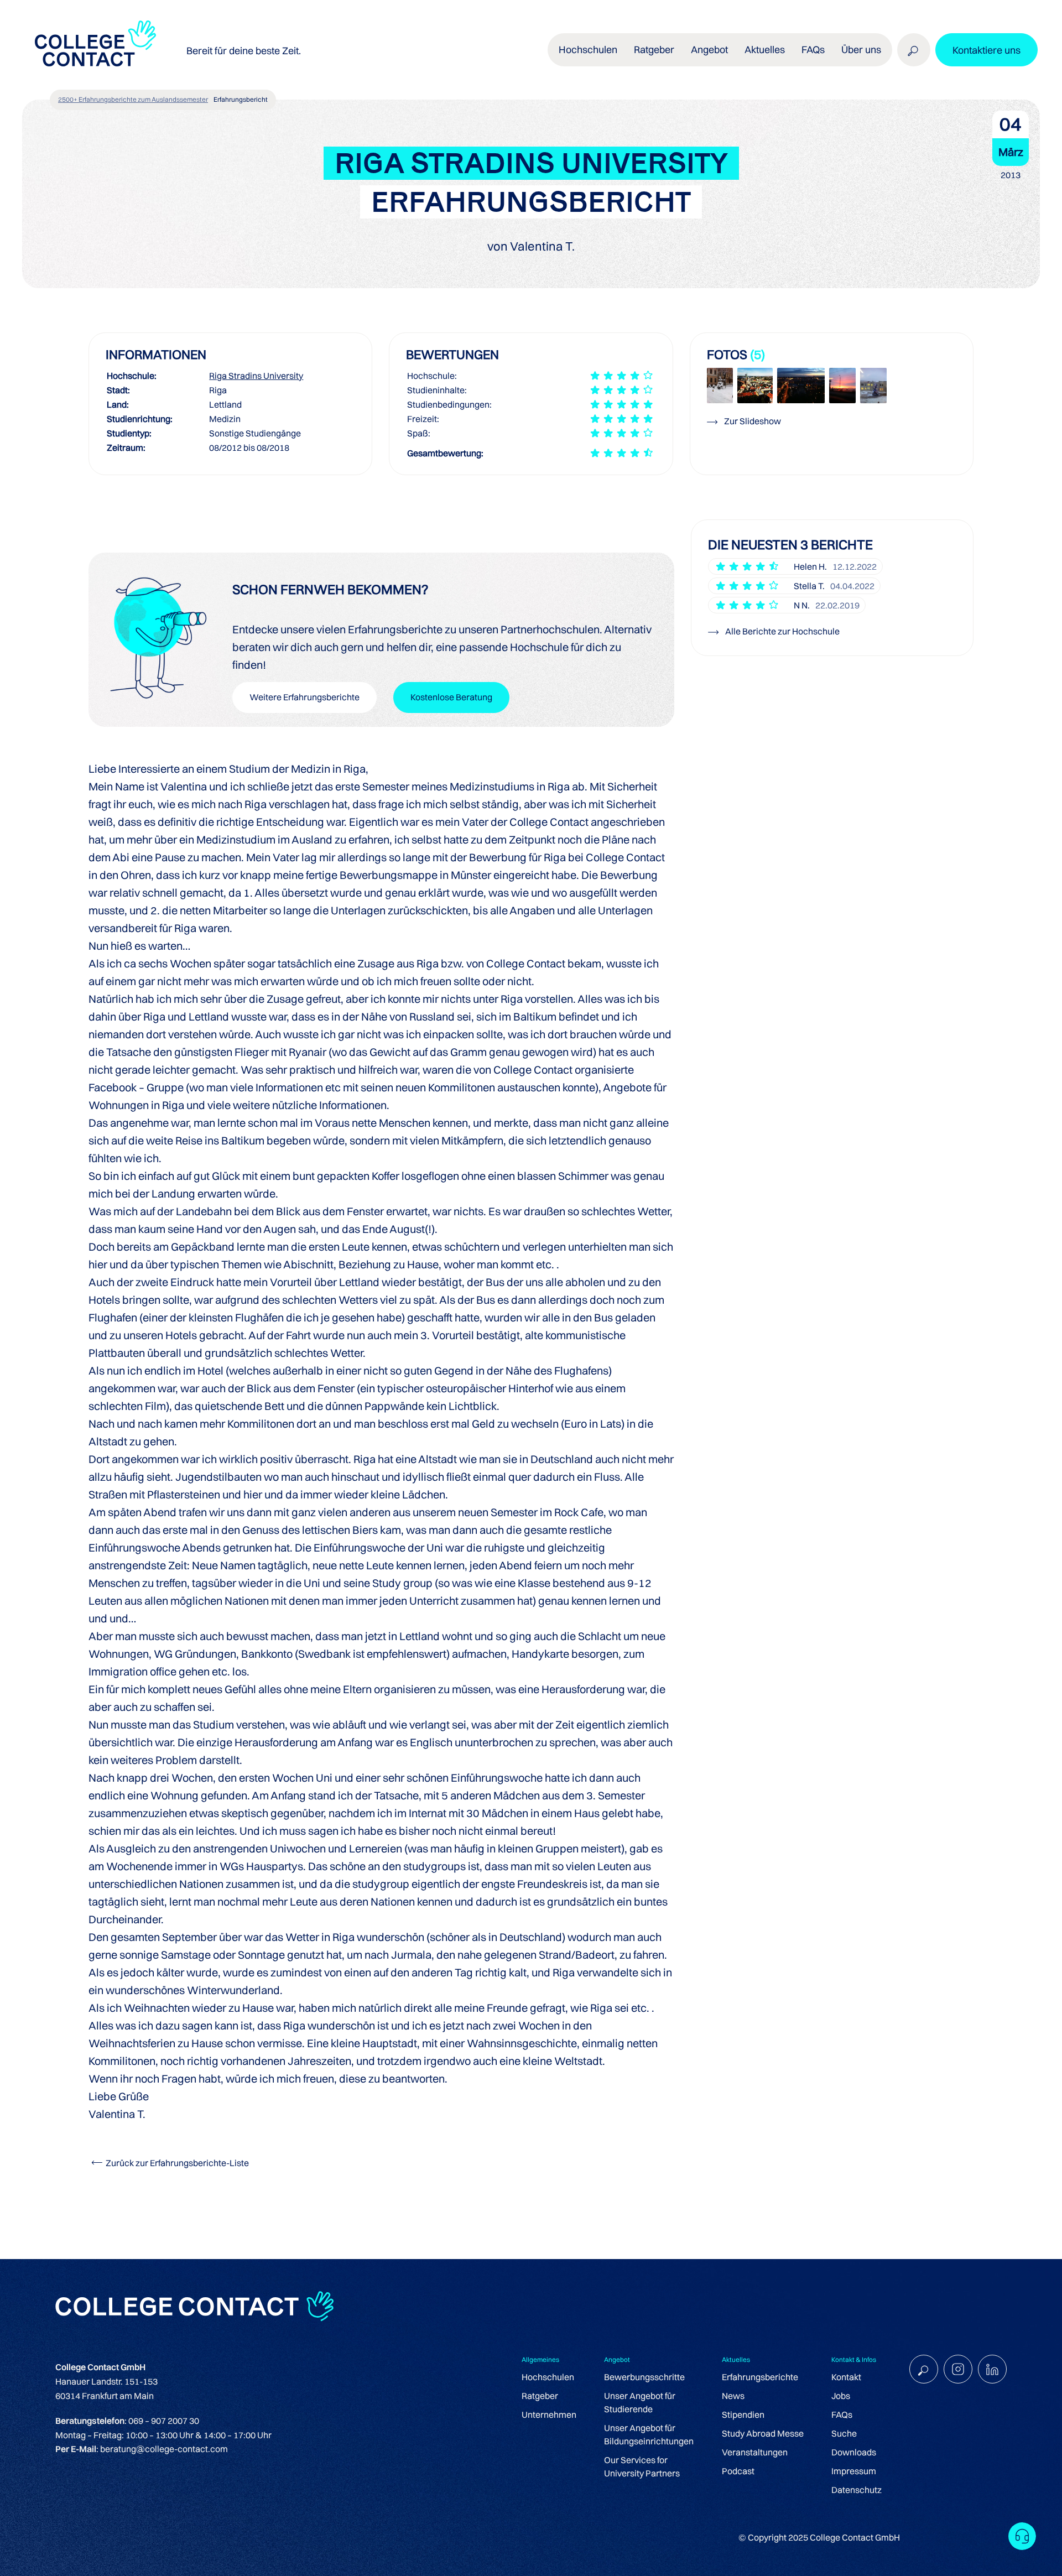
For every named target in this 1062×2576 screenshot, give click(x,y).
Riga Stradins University (256, 376)
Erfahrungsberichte (760, 2377)
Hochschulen (548, 2377)
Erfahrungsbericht (241, 99)
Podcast (738, 2471)
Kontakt (846, 2377)
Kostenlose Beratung (451, 697)
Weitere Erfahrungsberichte (304, 697)
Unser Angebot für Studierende (640, 2402)
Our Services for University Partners (642, 2466)
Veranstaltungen (755, 2452)
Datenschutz (857, 2490)
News (733, 2396)
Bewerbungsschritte (644, 2377)
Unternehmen (549, 2414)
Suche (844, 2433)
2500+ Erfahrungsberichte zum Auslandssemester (133, 99)
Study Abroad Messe (763, 2433)
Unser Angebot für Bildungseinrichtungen (649, 2434)
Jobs (841, 2396)
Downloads (854, 2452)
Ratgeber (540, 2396)
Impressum (854, 2471)
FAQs (813, 50)
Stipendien (743, 2414)
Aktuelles (765, 50)
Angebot (709, 50)
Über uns (861, 50)
